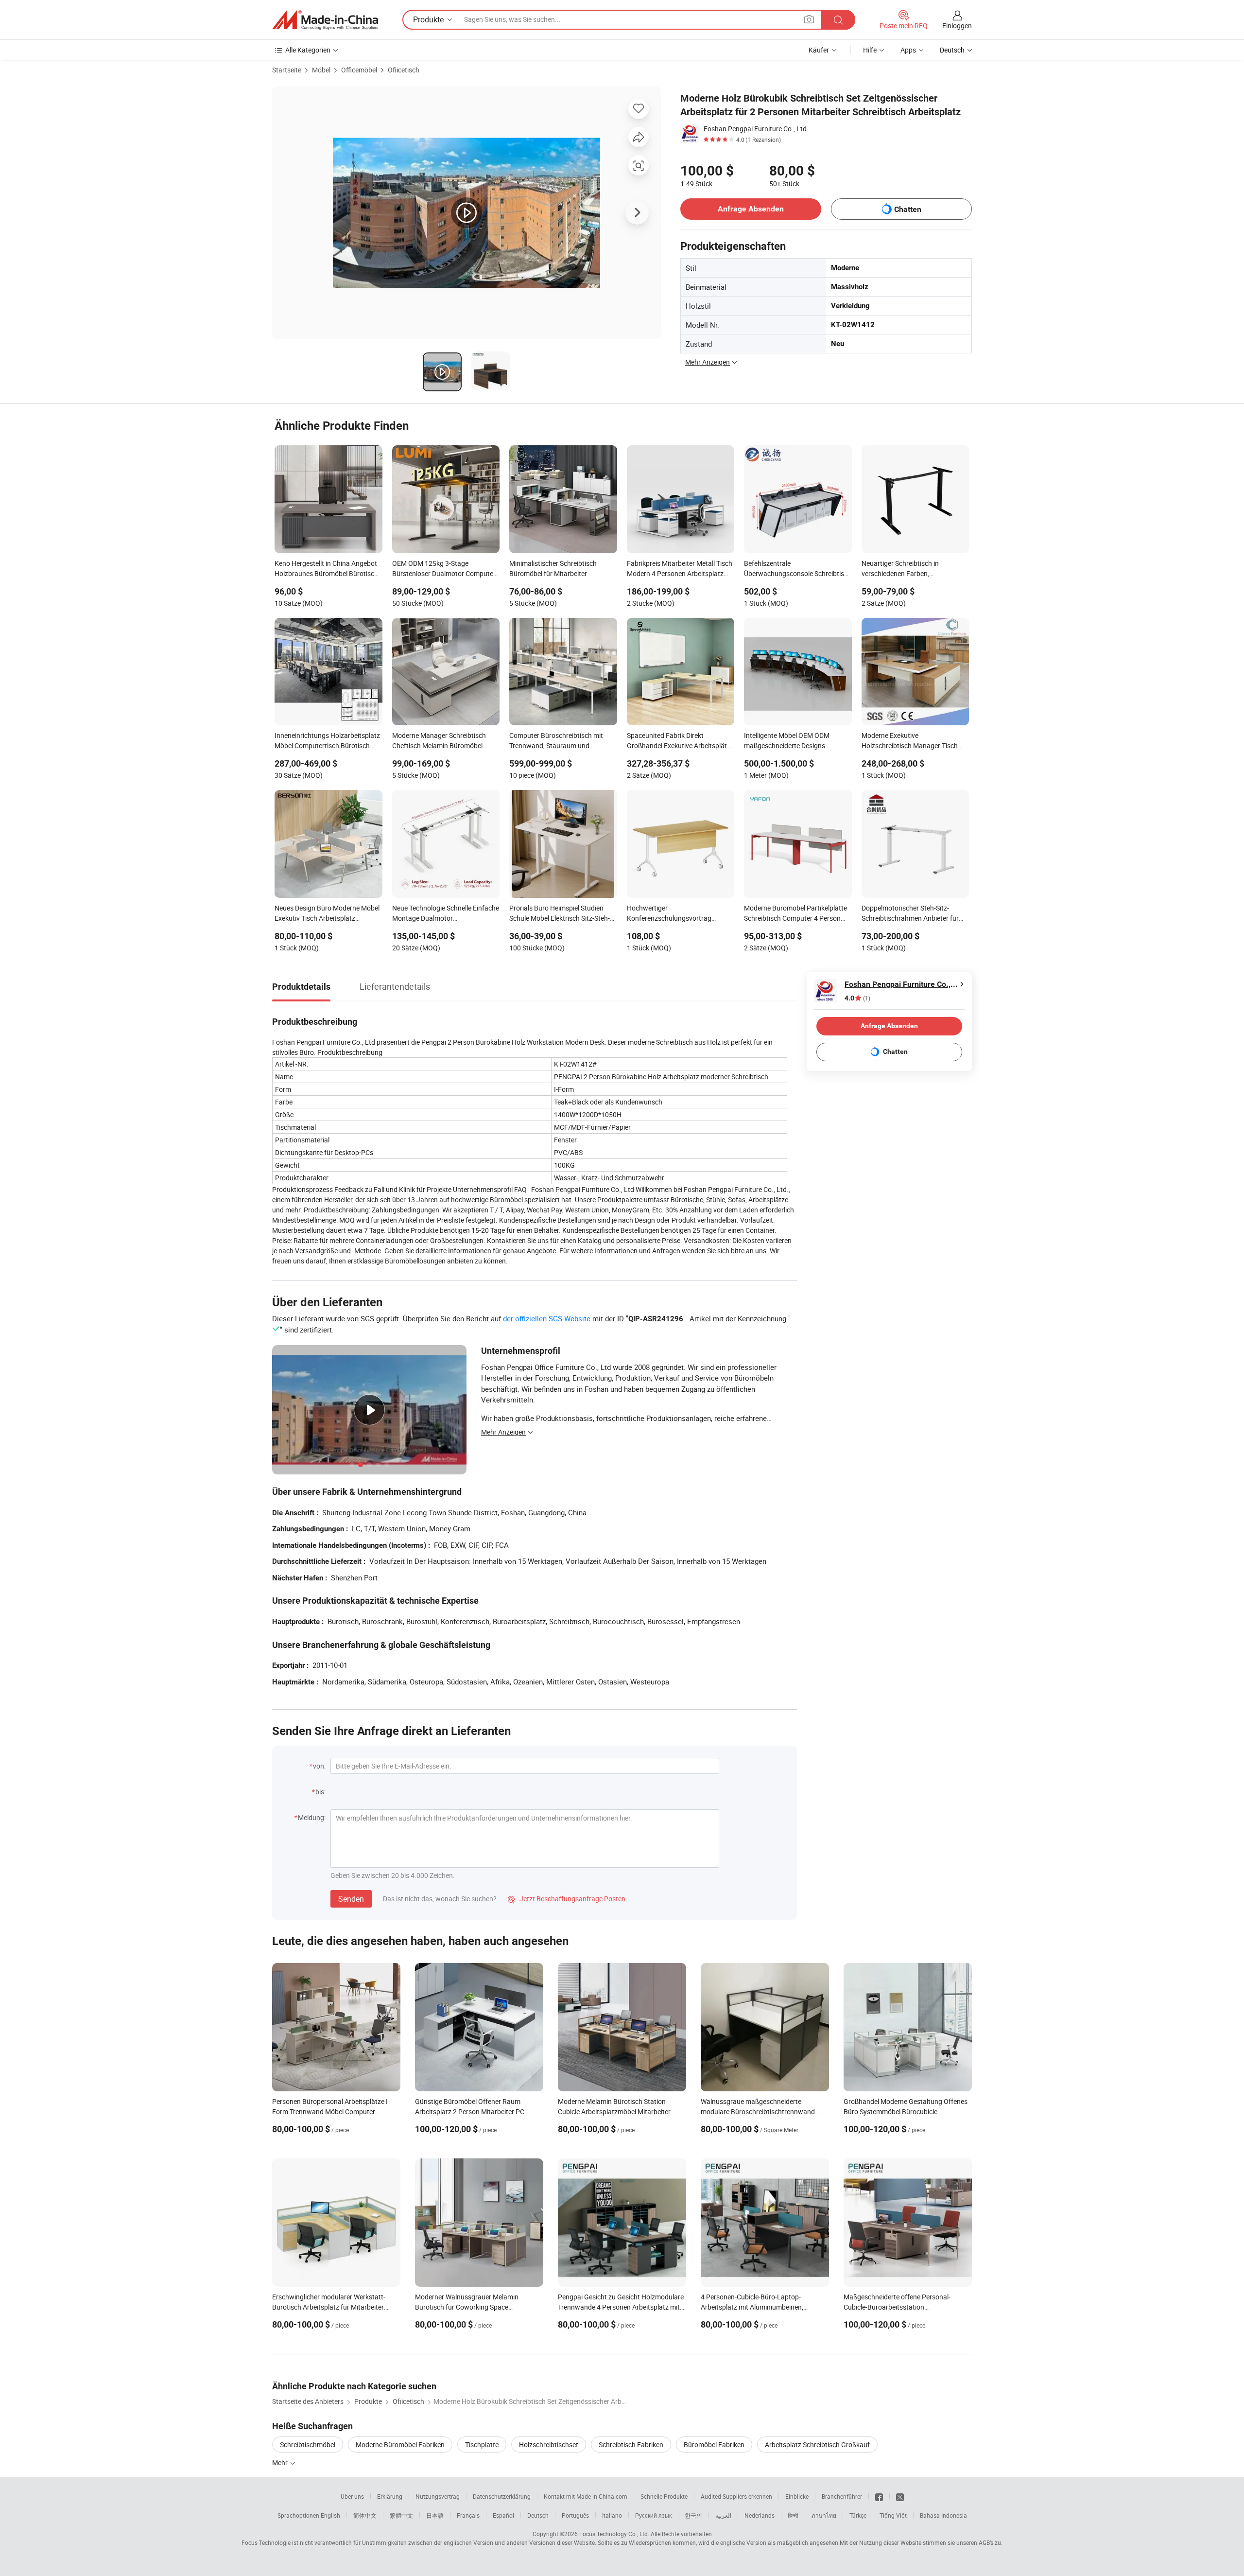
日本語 (435, 2515)
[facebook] (879, 2496)
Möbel (321, 70)
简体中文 (365, 2515)
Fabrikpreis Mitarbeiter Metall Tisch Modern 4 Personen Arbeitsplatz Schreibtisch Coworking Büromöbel (680, 569)
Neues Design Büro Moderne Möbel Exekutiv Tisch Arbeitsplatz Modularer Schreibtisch (327, 914)
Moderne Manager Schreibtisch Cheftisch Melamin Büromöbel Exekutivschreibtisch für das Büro (442, 741)
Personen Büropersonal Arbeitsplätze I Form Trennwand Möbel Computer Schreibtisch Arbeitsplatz (330, 2112)
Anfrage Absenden (751, 209)
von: (319, 1766)
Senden (351, 1899)
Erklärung (390, 2496)
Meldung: (312, 1817)
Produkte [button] (428, 19)
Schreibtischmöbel (308, 2445)
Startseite (287, 70)
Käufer (819, 50)
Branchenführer (842, 2496)
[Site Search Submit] (838, 20)
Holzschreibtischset (549, 2445)
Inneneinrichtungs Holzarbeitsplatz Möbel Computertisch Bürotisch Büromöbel (327, 741)
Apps (908, 50)
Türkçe (858, 2515)
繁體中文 (401, 2515)
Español (503, 2515)
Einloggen (957, 26)
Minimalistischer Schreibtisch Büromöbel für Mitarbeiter (553, 568)
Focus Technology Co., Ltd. (614, 2534)
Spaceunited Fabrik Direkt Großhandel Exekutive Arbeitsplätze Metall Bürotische (680, 741)
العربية (723, 2515)
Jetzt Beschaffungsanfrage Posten (567, 1899)
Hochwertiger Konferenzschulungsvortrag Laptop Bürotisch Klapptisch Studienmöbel (670, 914)
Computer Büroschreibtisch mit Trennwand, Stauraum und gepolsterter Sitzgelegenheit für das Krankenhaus (562, 741)
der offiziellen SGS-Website (547, 1318)
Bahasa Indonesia (943, 2515)
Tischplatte (482, 2445)
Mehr (281, 2462)
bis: (320, 1792)
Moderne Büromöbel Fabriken (400, 2445)
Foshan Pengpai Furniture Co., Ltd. (756, 129)
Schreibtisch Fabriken (631, 2445)
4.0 (857, 998)
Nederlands (760, 2515)
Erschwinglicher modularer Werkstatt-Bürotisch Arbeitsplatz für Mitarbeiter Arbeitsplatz (329, 2307)
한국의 (693, 2515)
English (330, 2515)
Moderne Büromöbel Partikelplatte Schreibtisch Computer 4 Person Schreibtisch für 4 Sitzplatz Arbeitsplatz (795, 914)
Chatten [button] (908, 209)
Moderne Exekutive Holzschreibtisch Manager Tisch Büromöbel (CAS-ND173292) (910, 741)
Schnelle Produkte (664, 2496)
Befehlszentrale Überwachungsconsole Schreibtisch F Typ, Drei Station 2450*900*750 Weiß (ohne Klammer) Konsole (798, 569)
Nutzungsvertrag (438, 2496)
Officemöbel (359, 70)
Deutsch (538, 2515)
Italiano (612, 2515)
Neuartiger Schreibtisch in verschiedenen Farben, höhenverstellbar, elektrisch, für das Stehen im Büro (915, 569)
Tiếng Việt (893, 2515)
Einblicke (797, 2496)
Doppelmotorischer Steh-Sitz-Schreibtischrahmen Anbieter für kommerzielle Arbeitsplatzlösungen (914, 914)
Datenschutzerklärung (502, 2496)
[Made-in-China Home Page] (325, 20)
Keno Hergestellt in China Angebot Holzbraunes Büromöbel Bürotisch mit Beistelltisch (326, 569)
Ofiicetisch (404, 70)
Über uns (352, 2496)
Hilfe (870, 50)
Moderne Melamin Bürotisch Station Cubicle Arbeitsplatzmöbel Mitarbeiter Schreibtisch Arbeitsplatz (614, 2112)
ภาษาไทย (824, 2515)
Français (468, 2515)
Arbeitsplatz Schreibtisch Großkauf (817, 2445)
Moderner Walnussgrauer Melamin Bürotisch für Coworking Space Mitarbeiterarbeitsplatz (467, 2307)
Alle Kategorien (308, 50)
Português (575, 2515)
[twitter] (900, 2496)
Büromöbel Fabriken (714, 2445)
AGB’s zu (990, 2542)
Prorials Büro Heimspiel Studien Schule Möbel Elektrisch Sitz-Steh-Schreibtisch (560, 914)
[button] (809, 19)
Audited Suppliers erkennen (736, 2496)
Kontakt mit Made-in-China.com (586, 2496)
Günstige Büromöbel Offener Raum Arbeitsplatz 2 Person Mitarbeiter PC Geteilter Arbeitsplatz (470, 2112)
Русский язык (653, 2515)
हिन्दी (793, 2515)
